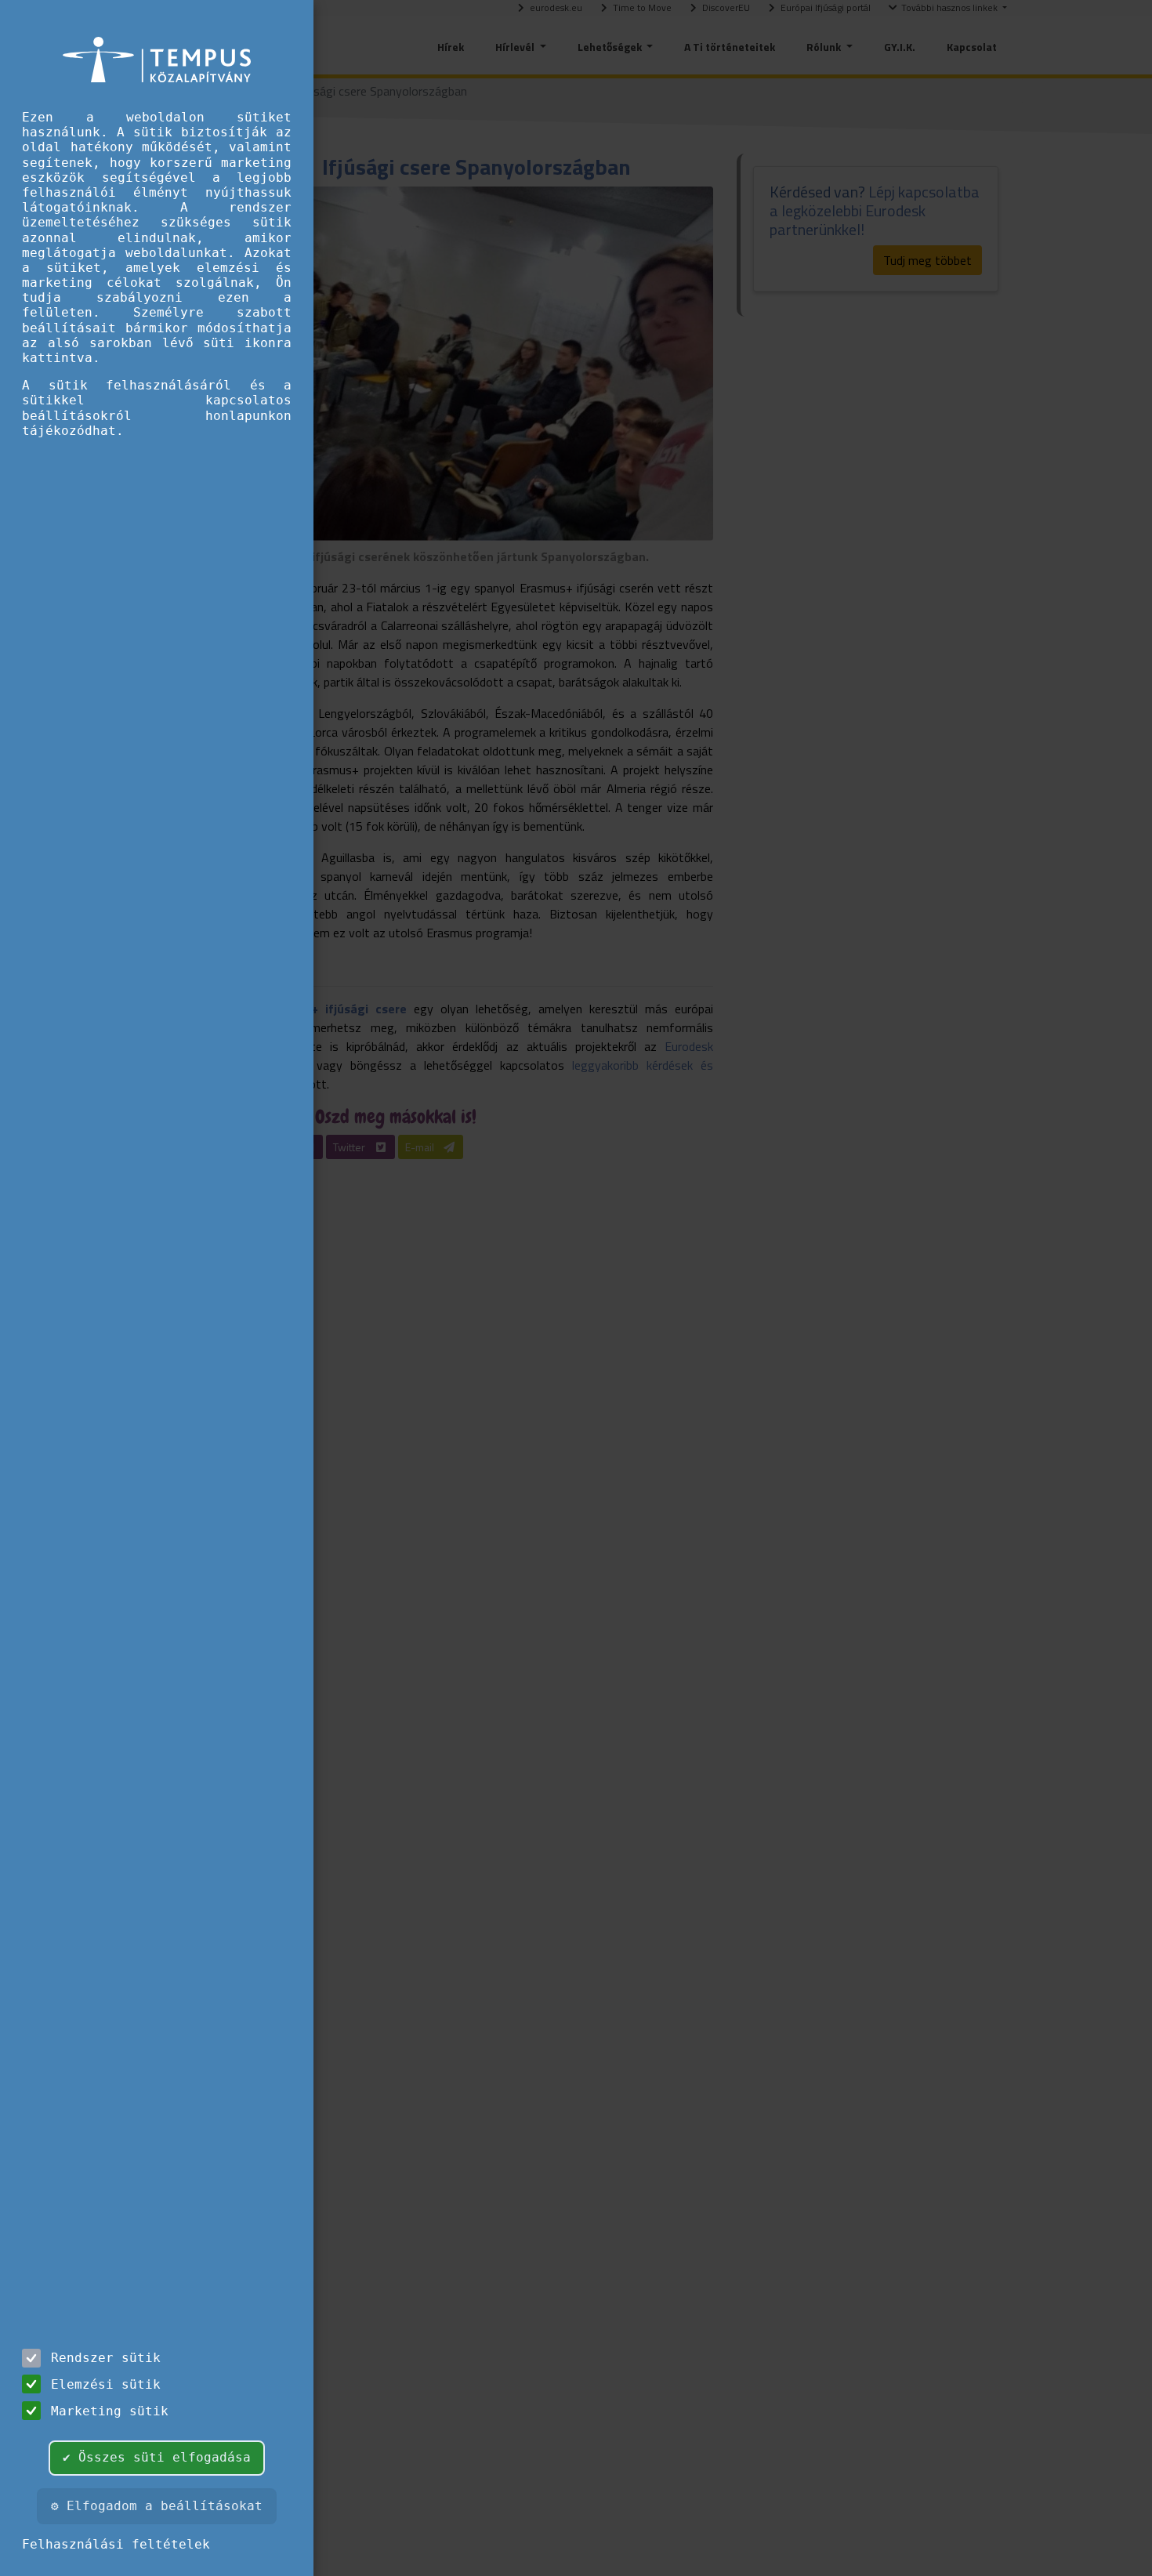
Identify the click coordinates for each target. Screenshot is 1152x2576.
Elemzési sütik (106, 2384)
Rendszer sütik (106, 2358)
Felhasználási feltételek (116, 2544)
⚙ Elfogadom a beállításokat (157, 2506)
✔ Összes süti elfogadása (157, 2457)
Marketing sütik (110, 2411)
